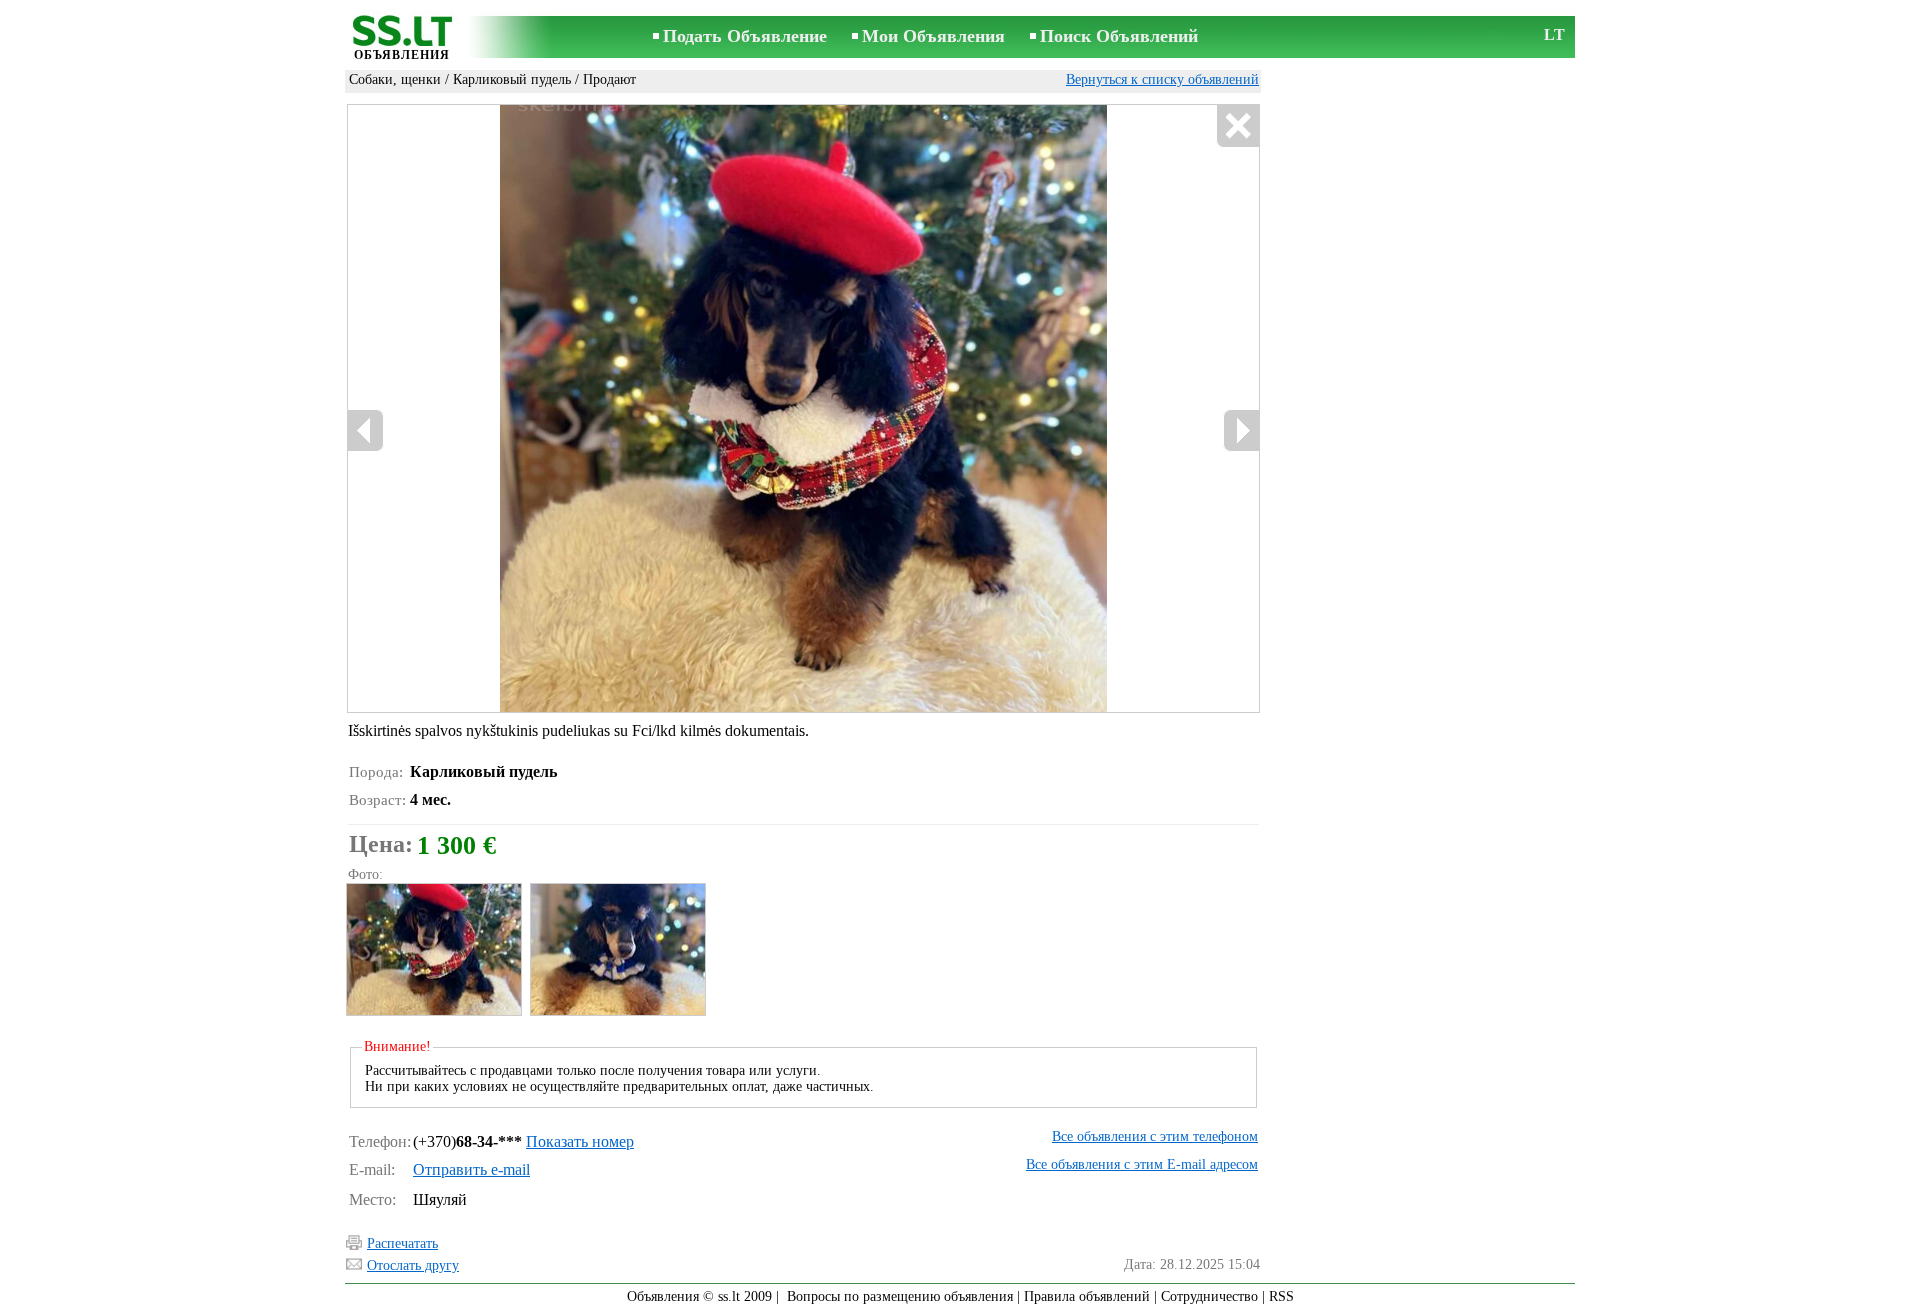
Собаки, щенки (395, 79)
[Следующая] (861, 409)
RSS (1281, 1296)
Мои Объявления (933, 36)
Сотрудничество (1209, 1296)
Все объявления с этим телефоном (1155, 1136)
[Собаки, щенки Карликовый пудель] (433, 949)
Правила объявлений (1087, 1296)
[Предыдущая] (560, 409)
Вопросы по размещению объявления (900, 1296)
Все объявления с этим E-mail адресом (1142, 1164)
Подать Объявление (745, 36)
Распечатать (402, 1243)
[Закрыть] (1237, 126)
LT (1554, 34)
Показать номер (580, 1141)
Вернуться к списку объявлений (1162, 79)
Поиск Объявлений (1119, 36)
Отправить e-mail (471, 1169)
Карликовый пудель (512, 79)
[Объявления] (402, 38)
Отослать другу (413, 1265)
